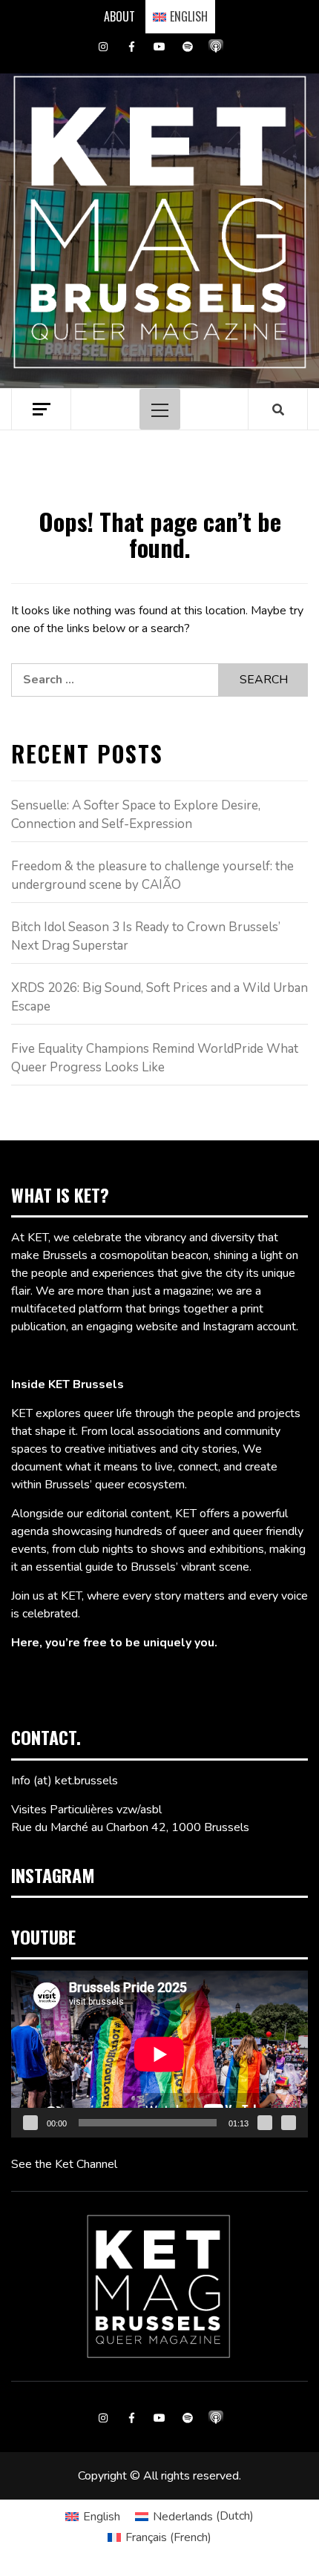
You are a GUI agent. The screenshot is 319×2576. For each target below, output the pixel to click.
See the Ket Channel (64, 2164)
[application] (159, 2054)
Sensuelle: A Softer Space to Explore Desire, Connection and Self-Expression (136, 815)
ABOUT (119, 16)
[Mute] (265, 2123)
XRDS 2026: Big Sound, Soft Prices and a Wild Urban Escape (159, 998)
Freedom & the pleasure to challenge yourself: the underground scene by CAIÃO (152, 876)
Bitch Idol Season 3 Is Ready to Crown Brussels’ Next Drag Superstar (146, 937)
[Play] (30, 2123)
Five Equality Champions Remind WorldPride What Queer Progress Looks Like (155, 1058)
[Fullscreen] (289, 2123)
